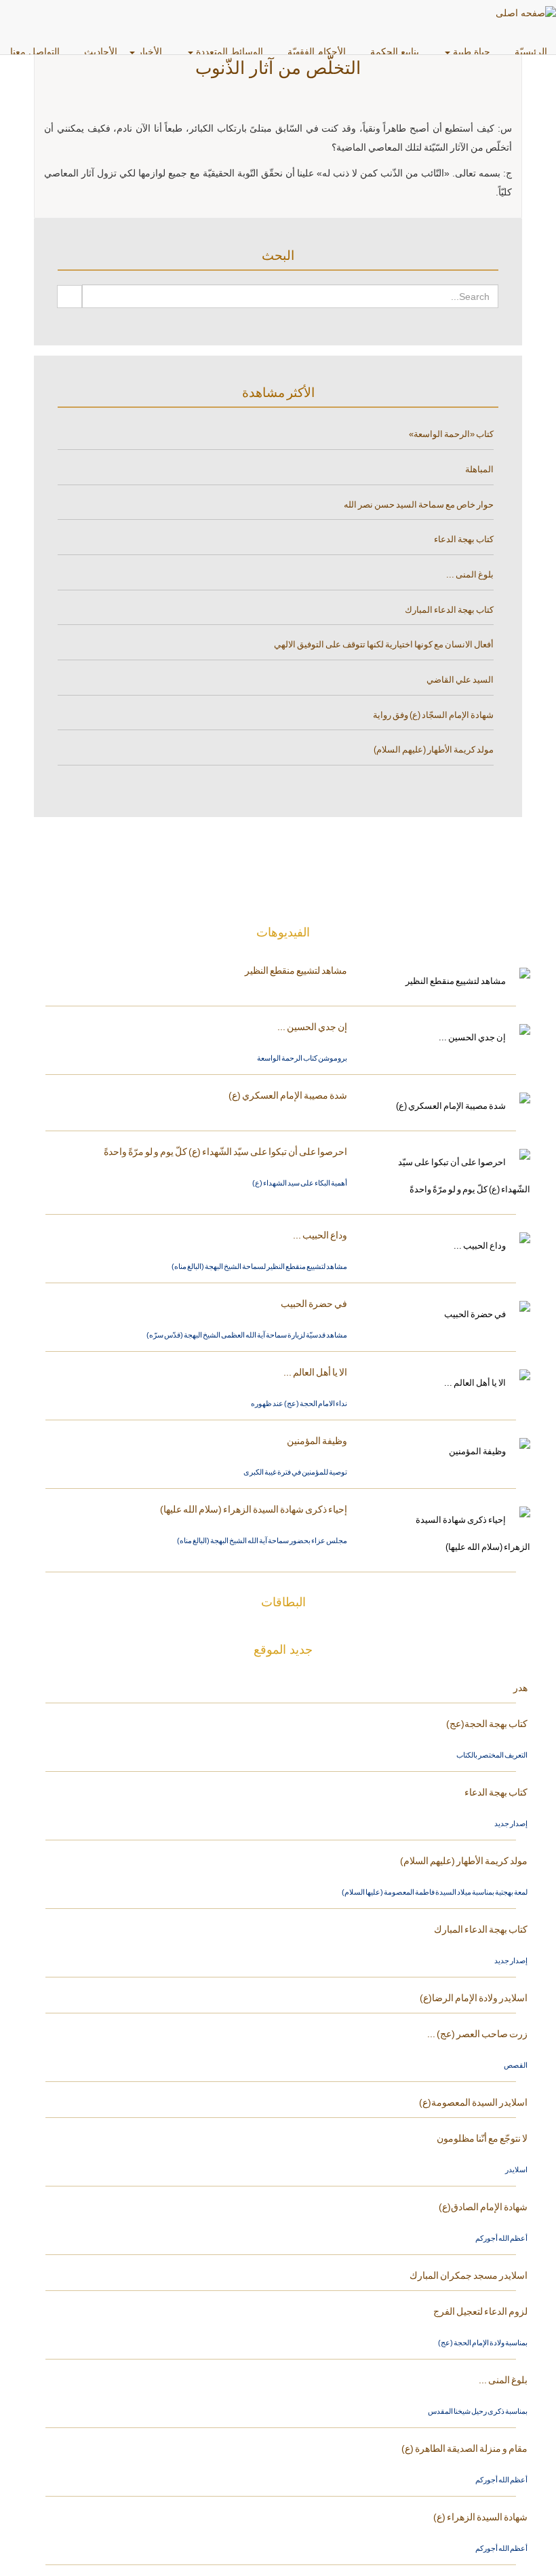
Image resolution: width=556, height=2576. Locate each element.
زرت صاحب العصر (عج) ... (477, 2034)
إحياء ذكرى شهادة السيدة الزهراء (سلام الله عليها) (254, 1509)
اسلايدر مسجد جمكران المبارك (469, 2275)
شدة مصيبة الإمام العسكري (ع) (288, 1095)
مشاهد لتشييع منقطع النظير (296, 970)
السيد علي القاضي (460, 680)
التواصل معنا (36, 52)
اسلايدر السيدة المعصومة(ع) (473, 2102)
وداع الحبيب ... (320, 1235)
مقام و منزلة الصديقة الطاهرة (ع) (464, 2448)
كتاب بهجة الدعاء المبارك (449, 610)
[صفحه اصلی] (526, 13)
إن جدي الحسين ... (312, 1027)
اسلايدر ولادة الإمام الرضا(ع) (474, 1998)
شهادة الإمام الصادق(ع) (483, 2207)
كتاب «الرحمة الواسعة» (451, 434)
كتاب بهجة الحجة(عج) (487, 1724)
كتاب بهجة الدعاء (464, 539)
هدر (520, 1688)
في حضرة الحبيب (314, 1304)
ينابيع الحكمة (396, 52)
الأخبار (150, 52)
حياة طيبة (472, 52)
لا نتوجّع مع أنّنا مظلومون (482, 2138)
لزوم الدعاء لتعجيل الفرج (480, 2311)
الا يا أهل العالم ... (315, 1372)
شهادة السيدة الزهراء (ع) (480, 2517)
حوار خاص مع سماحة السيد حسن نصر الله (419, 505)
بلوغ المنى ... (470, 574)
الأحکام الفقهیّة (318, 52)
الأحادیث (101, 52)
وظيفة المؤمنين (317, 1441)
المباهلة (479, 469)
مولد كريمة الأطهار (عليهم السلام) (434, 750)
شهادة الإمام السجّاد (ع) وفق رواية (433, 715)
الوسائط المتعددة (230, 52)
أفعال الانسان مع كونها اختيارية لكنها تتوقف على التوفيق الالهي (384, 644)
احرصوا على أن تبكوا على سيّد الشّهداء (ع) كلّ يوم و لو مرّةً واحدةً (225, 1152)
